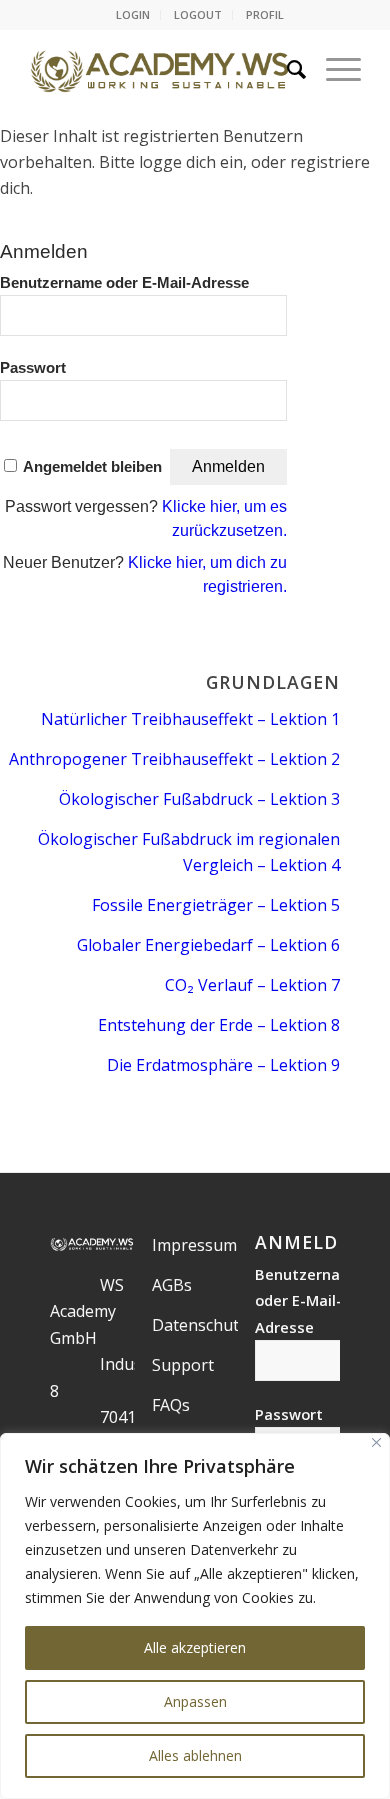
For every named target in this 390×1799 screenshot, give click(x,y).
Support (183, 1365)
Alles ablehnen (195, 1755)
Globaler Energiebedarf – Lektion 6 (208, 945)
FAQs (171, 1405)
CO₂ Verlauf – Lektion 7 (252, 985)
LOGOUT (198, 14)
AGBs (172, 1285)
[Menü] (333, 69)
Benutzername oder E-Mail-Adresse (124, 283)
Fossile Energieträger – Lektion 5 (216, 905)
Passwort (33, 368)
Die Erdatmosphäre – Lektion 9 (223, 1065)
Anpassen (195, 1701)
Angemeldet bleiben (92, 467)
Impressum (194, 1245)
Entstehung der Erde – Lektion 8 (219, 1025)
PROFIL (265, 14)
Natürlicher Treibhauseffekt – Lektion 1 (190, 719)
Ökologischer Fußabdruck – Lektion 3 (199, 799)
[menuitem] (133, 15)
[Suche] (286, 69)
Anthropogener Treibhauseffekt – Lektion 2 (174, 759)
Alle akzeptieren (195, 1647)
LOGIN (133, 14)
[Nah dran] (376, 1442)
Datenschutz (199, 1325)
